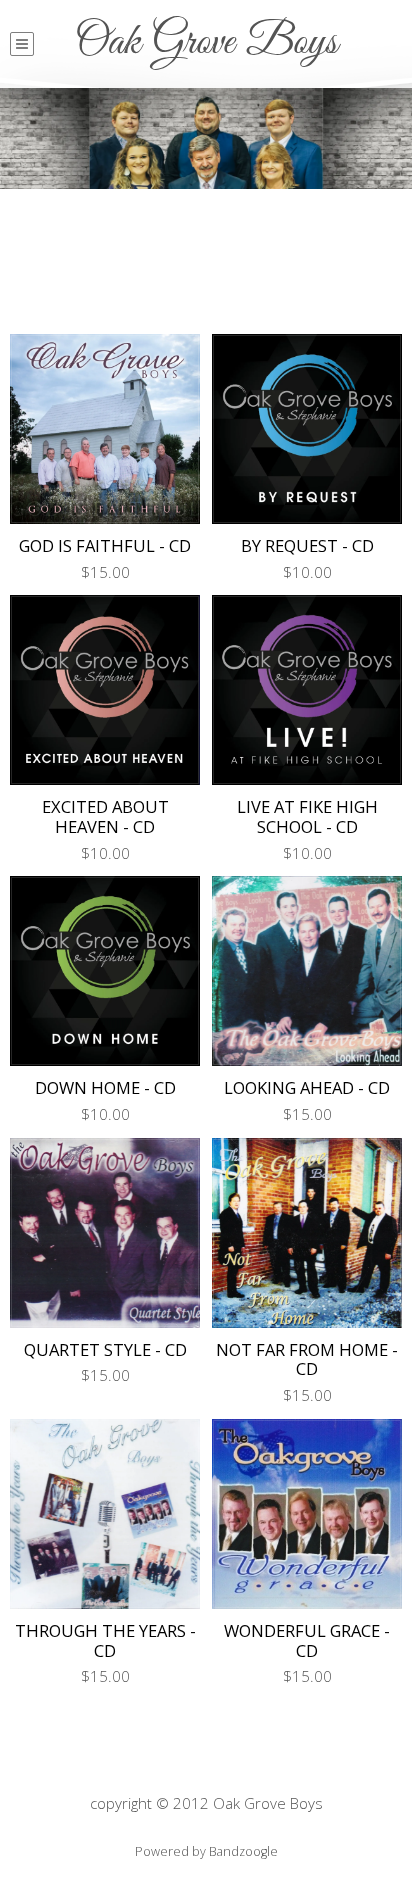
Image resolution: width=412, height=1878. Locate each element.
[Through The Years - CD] (105, 1514)
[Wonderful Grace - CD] (307, 1514)
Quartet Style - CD (105, 1349)
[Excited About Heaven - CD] (105, 690)
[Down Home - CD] (105, 971)
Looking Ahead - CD (307, 1087)
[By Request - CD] (307, 429)
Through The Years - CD (105, 1640)
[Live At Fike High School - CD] (307, 690)
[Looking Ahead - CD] (307, 971)
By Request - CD (307, 545)
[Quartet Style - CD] (105, 1233)
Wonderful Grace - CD (307, 1640)
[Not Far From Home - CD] (307, 1233)
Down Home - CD (105, 1087)
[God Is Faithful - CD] (105, 429)
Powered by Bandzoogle (206, 1851)
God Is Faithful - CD (105, 545)
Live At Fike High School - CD (307, 816)
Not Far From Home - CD (307, 1359)
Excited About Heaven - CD (105, 816)
